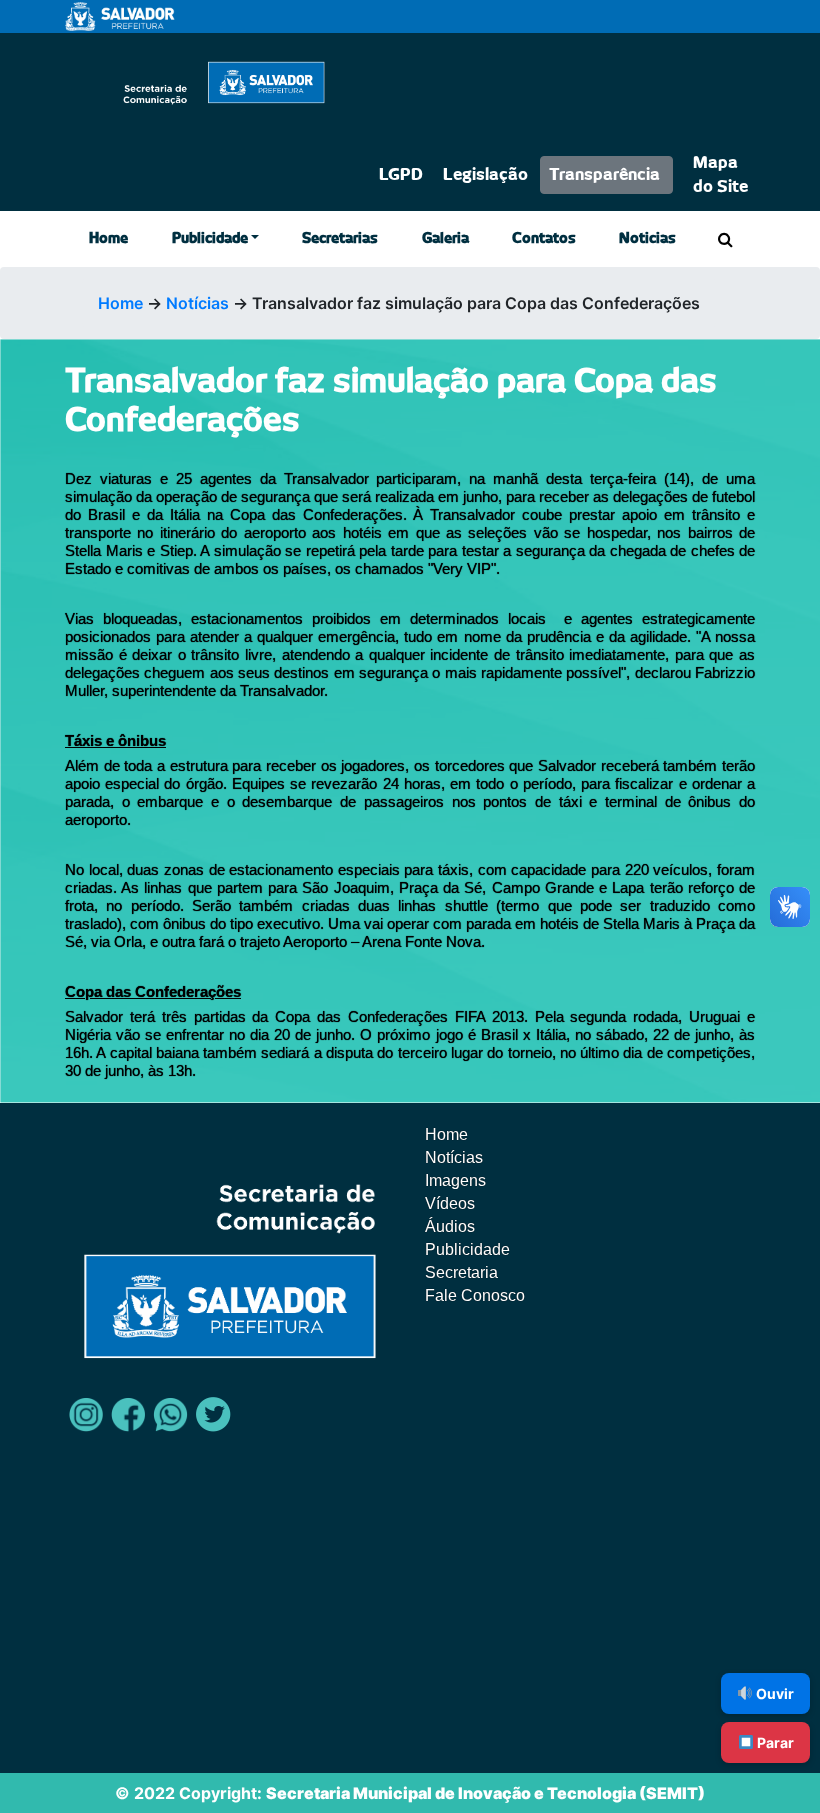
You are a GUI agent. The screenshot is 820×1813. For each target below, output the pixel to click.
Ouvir (773, 1693)
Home (108, 239)
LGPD (401, 175)
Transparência (604, 175)
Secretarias (340, 239)
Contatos (544, 239)
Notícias (197, 303)
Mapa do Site (720, 175)
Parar (774, 1742)
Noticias (647, 239)
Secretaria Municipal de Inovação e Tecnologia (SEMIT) (485, 1793)
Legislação (485, 175)
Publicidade (210, 239)
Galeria (445, 239)
